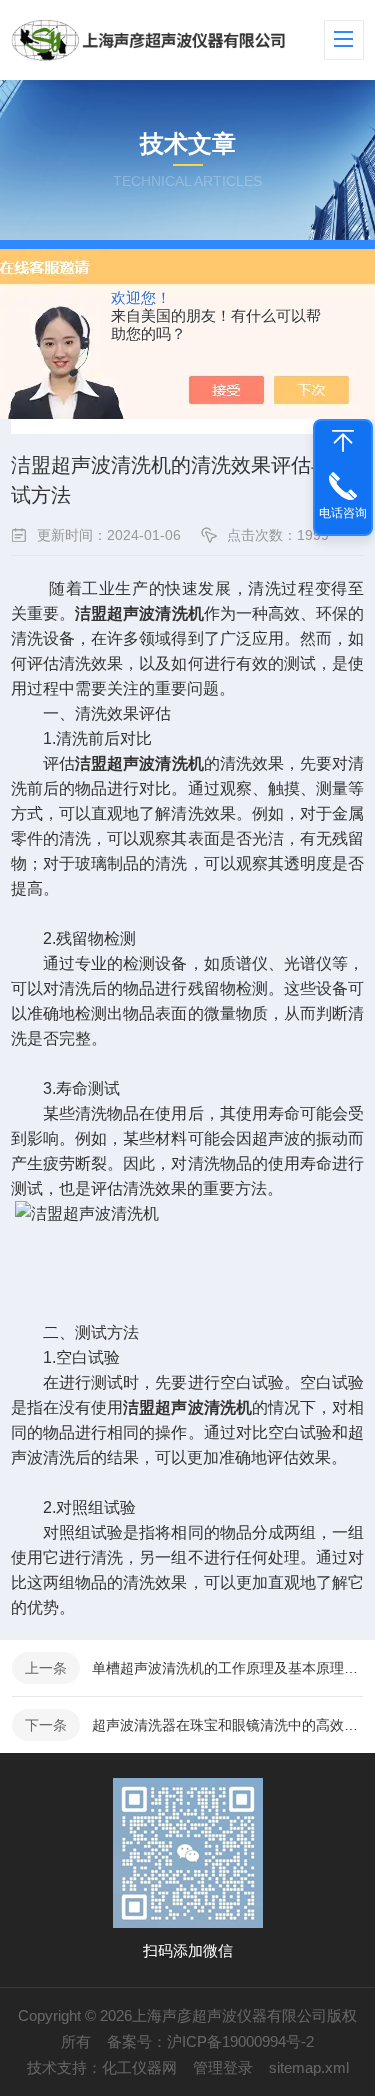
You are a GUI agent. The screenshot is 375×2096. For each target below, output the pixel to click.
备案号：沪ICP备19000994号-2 (210, 2041)
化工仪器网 (139, 2067)
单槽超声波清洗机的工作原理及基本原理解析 (227, 1668)
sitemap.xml (309, 2067)
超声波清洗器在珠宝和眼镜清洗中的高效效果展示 (227, 1725)
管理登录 (223, 2067)
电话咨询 (343, 513)
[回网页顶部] (343, 441)
